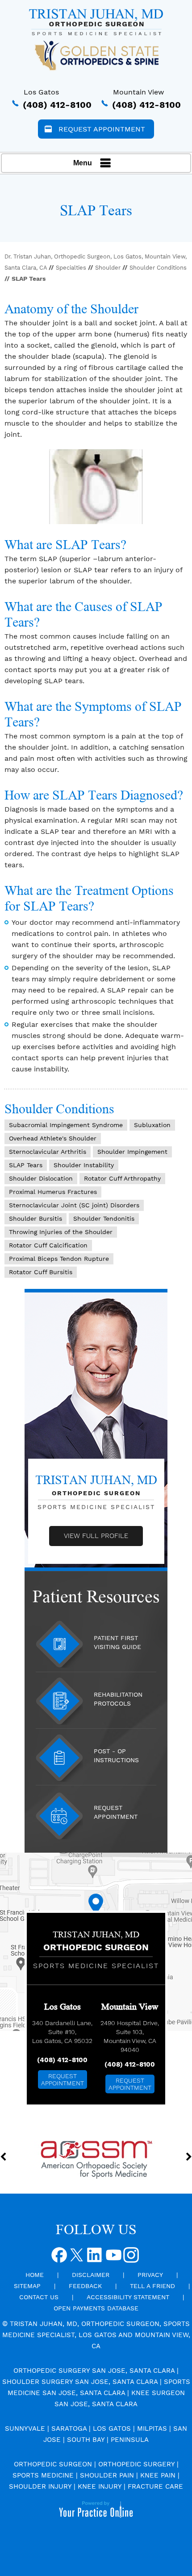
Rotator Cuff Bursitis (41, 1272)
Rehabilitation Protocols (118, 1699)
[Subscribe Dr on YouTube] (113, 2258)
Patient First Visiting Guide (117, 1642)
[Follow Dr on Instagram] (131, 2258)
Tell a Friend (152, 2286)
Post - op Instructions (116, 1756)
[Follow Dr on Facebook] (60, 2258)
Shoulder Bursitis (35, 1218)
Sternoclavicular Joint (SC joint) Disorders (74, 1205)
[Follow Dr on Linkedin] (96, 2258)
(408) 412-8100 (57, 105)
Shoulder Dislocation (41, 1178)
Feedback (85, 2286)
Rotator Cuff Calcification (48, 1245)
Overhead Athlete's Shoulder (53, 1138)
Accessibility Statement (128, 2297)
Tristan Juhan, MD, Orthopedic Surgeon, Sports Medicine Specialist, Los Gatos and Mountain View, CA (96, 2335)
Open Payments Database (96, 2308)
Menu (83, 163)
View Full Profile (96, 1536)
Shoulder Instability (84, 1165)
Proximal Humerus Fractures (53, 1192)
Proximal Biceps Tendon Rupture (59, 1259)
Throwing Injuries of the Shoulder (61, 1232)
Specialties (71, 268)
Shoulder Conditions (158, 268)
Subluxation (152, 1125)
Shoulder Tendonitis (104, 1218)
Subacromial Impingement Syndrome (66, 1125)
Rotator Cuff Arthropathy (122, 1178)
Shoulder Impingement (132, 1152)
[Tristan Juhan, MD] (96, 22)
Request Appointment (102, 129)
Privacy (150, 2275)
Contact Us (39, 2297)
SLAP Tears (26, 1165)
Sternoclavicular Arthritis (48, 1152)
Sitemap (27, 2286)
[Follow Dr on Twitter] (78, 2258)
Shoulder (108, 268)
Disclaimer (91, 2275)
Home (35, 2275)
